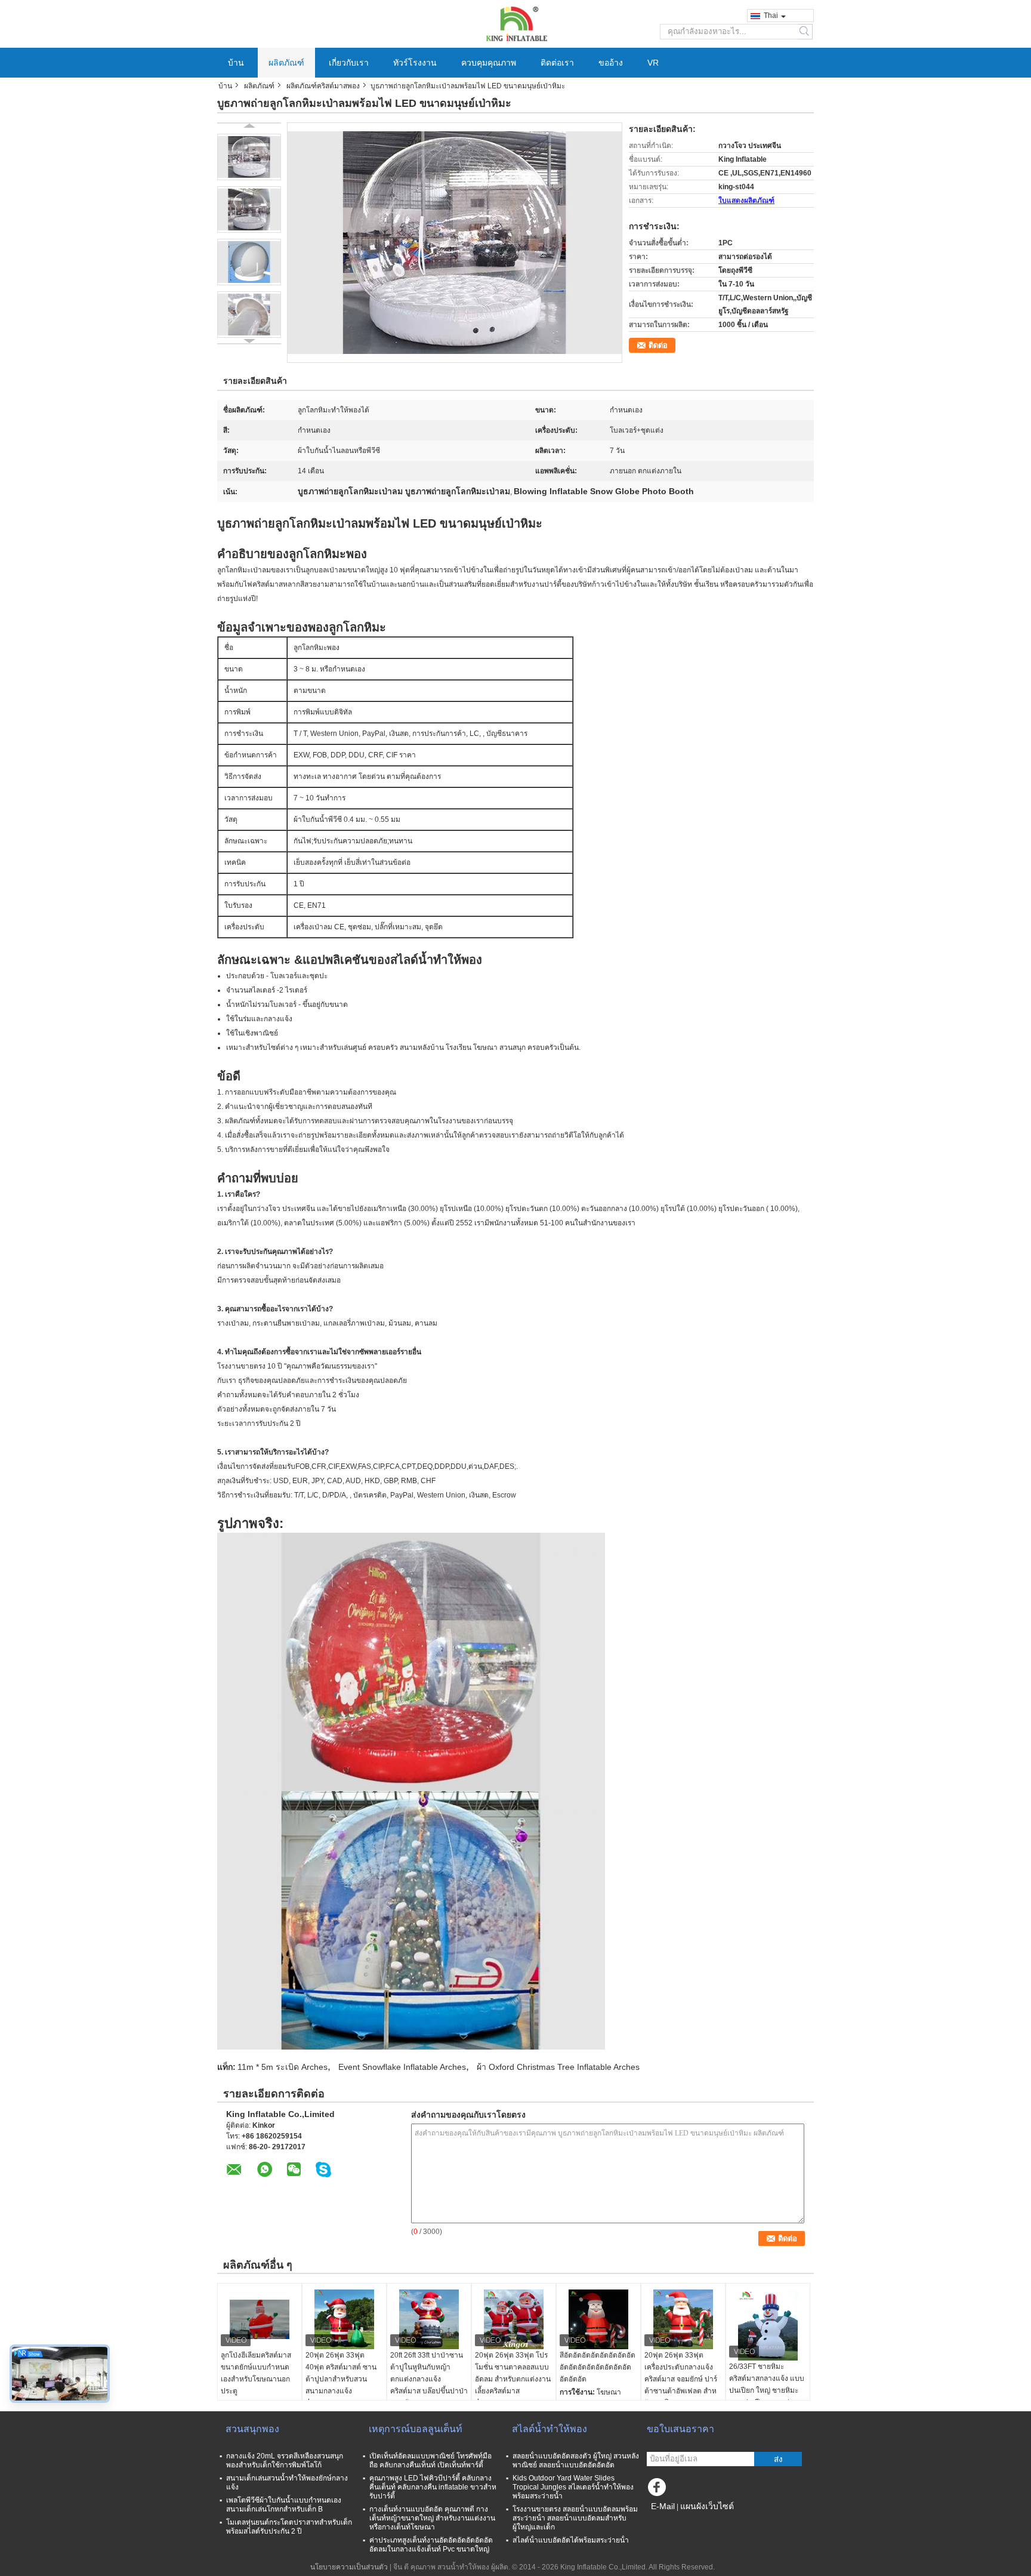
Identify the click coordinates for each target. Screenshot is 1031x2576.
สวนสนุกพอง (252, 2429)
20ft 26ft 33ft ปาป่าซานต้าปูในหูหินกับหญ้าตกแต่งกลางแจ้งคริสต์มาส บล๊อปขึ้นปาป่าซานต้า (429, 2379)
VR (653, 63)
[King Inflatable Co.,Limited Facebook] (659, 2490)
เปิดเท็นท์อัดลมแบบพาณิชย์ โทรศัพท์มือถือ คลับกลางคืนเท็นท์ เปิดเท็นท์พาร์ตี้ (430, 2461)
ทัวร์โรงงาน (415, 63)
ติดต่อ (658, 345)
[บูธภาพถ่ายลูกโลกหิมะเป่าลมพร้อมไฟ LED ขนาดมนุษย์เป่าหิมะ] (249, 157)
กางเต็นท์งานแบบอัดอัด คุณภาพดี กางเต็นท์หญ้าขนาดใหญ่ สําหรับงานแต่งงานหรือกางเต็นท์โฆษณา (432, 2518)
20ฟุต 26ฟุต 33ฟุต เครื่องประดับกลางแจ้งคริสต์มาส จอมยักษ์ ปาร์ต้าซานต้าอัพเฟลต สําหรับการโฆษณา (681, 2379)
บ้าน (236, 63)
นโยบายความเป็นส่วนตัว (349, 2567)
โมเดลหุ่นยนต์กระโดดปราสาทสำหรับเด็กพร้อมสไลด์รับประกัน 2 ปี (289, 2527)
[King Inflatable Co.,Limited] (515, 23)
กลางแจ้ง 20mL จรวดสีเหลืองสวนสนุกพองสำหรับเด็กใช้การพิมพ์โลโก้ (285, 2461)
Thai (771, 16)
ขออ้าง (611, 63)
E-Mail (663, 2506)
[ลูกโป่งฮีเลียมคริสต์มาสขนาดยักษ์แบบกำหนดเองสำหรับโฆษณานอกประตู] (260, 2319)
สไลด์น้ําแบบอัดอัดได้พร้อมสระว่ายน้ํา (571, 2540)
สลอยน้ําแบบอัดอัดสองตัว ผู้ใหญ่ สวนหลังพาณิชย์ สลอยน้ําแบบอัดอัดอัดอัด (576, 2461)
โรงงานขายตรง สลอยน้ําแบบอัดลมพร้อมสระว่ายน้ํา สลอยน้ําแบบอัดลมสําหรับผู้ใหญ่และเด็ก (575, 2518)
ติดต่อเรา (557, 63)
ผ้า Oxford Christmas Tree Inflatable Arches (558, 2067)
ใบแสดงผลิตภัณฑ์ (746, 201)
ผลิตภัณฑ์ (286, 63)
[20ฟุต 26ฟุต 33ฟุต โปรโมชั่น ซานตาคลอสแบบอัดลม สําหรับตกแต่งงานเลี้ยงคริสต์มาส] (514, 2319)
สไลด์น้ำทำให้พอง (550, 2429)
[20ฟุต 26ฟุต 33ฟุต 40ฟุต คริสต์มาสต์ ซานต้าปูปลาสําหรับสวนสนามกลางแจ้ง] (344, 2319)
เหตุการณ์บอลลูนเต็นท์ (416, 2429)
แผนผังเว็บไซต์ (707, 2506)
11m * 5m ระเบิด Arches (283, 2067)
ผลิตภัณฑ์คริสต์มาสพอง (323, 86)
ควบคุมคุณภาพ (489, 63)
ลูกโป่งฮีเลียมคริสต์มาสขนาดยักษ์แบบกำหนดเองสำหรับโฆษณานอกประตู (256, 2373)
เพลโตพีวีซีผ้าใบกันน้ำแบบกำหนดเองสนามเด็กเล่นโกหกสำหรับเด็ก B (284, 2505)
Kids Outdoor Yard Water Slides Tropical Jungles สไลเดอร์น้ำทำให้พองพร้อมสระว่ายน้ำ (573, 2487)
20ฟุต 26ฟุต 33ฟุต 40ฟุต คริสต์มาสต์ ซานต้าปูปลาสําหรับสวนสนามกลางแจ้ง (341, 2373)
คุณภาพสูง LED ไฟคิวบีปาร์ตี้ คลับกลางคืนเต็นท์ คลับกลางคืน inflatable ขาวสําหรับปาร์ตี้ (433, 2487)
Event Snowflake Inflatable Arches (402, 2067)
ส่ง (778, 2459)
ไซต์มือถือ (669, 2521)
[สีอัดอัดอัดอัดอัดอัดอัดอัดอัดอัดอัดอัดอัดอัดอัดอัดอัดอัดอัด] (598, 2319)
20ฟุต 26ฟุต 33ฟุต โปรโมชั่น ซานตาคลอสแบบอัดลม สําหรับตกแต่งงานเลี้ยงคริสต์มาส (513, 2373)
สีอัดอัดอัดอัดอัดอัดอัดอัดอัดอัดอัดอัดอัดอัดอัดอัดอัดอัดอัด (598, 2367)
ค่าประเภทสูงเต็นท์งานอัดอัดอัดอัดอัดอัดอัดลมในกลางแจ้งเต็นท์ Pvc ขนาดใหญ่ (431, 2545)
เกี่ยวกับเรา (349, 63)
